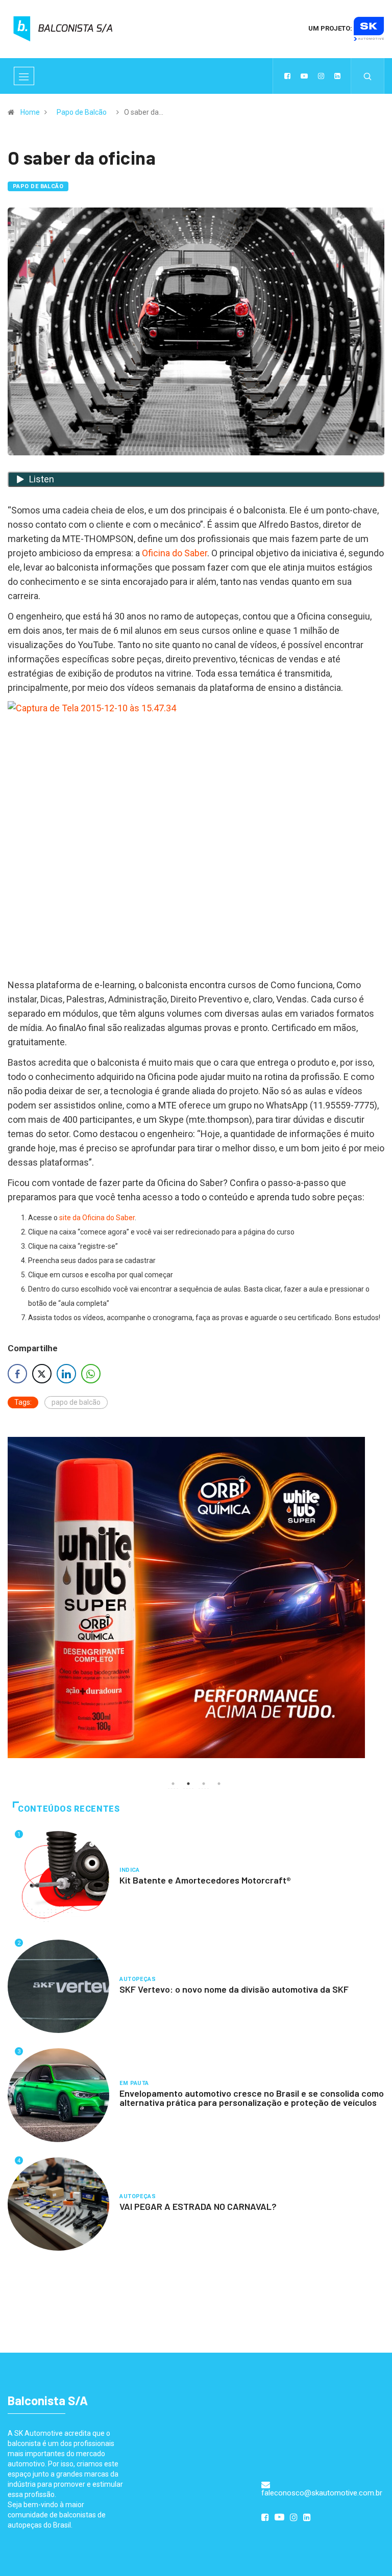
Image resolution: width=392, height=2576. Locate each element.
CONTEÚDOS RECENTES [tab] (69, 1809)
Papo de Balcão (82, 112)
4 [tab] (219, 1784)
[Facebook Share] (17, 1374)
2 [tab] (188, 1784)
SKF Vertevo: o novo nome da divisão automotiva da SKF (234, 1989)
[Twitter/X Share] (42, 1374)
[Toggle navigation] (24, 76)
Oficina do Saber (175, 553)
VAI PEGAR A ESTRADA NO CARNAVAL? (198, 2206)
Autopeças (138, 1979)
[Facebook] (287, 76)
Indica (130, 1870)
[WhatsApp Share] (91, 1374)
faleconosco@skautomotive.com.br (322, 2493)
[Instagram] (321, 76)
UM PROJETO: (331, 28)
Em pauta (134, 2083)
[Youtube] (304, 76)
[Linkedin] (337, 76)
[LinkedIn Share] (66, 1374)
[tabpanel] (196, 1598)
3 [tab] (204, 1784)
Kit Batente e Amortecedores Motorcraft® (205, 1880)
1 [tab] (173, 1784)
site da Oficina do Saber (97, 1218)
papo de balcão (76, 1402)
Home (30, 112)
